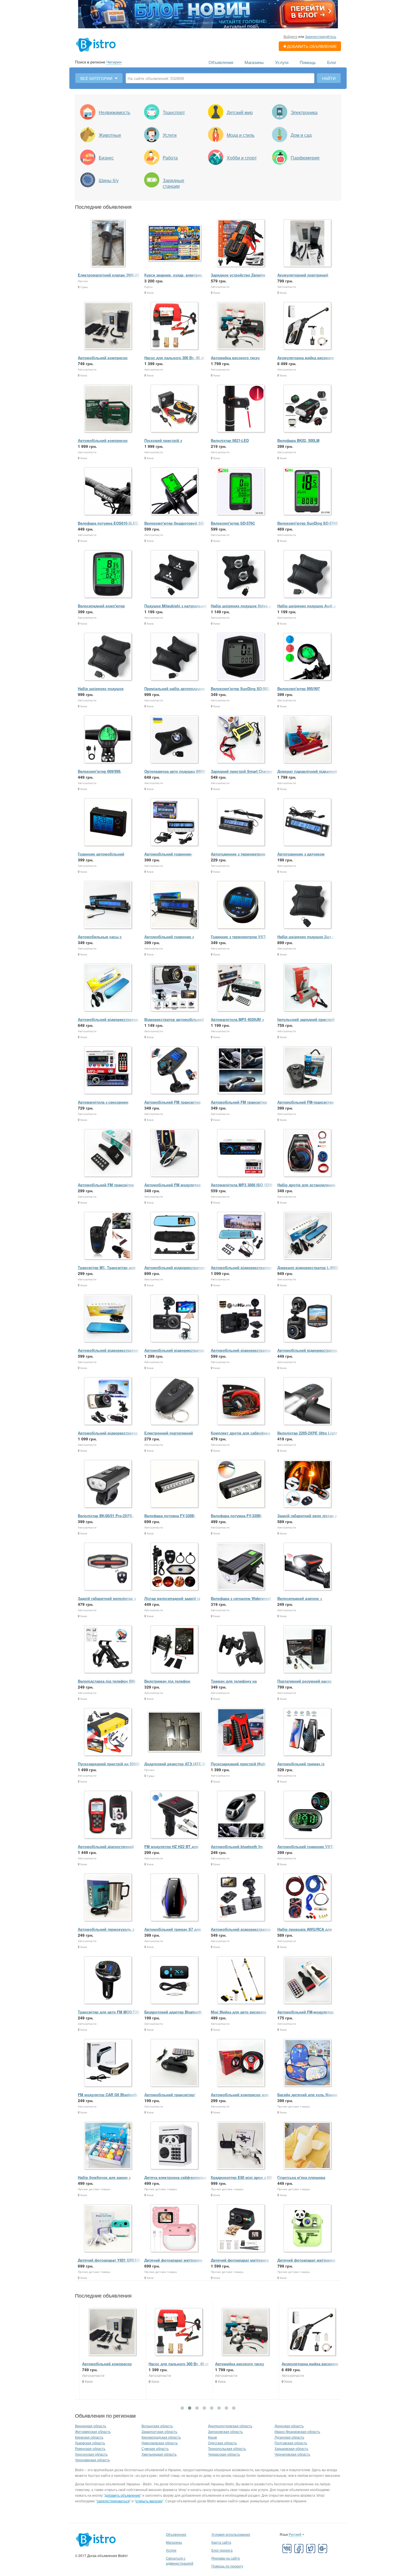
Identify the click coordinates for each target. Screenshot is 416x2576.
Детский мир (240, 112)
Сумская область (155, 2448)
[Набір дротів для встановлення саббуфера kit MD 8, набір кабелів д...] (308, 1153)
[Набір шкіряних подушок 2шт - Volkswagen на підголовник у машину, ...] (308, 905)
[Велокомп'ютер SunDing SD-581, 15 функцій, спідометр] (241, 657)
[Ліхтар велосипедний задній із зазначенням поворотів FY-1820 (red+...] (175, 1567)
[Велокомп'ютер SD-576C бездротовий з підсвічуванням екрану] (241, 492)
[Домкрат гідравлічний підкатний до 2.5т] (308, 740)
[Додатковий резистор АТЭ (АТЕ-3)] (175, 1732)
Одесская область (222, 2443)
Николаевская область (160, 2443)
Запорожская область (225, 2431)
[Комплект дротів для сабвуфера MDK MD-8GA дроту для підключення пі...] (241, 1401)
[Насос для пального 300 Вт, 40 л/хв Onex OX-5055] (175, 326)
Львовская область (90, 2443)
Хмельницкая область (159, 2454)
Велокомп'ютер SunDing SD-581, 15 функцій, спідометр (240, 691)
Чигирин (114, 62)
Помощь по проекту (227, 2566)
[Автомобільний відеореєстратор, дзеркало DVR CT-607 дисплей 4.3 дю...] (108, 988)
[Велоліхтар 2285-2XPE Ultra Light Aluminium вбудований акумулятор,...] (308, 1401)
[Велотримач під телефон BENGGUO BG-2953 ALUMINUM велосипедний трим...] (175, 1650)
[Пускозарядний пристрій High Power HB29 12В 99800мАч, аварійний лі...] (241, 1732)
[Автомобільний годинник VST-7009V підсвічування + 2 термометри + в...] (308, 1815)
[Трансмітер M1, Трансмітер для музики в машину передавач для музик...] (108, 1236)
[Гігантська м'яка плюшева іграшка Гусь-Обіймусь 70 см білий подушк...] (308, 2146)
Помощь (308, 62)
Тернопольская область (227, 2448)
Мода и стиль (241, 135)
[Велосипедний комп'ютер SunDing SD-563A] (108, 574)
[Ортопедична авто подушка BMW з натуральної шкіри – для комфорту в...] (175, 740)
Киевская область (89, 2437)
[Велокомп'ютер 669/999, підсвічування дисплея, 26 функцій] (108, 740)
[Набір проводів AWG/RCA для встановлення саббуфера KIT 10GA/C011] (308, 1898)
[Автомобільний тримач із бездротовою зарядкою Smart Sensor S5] (308, 1732)
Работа (170, 158)
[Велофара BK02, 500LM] (308, 409)
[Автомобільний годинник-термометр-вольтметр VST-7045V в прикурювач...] (175, 822)
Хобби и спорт (242, 158)
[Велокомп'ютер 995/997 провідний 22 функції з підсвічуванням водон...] (308, 657)
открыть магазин (149, 2501)
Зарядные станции (173, 183)
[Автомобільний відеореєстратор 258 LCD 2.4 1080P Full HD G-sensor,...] (308, 1319)
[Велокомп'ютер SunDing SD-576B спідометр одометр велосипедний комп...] (308, 492)
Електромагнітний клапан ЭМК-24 (108, 275)
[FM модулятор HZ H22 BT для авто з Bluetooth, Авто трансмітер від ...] (175, 1815)
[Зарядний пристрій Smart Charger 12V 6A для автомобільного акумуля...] (241, 740)
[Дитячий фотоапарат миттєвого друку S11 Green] (308, 2229)
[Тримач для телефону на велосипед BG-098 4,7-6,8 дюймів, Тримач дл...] (241, 1650)
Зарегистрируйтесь (321, 36)
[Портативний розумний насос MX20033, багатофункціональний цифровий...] (308, 1650)
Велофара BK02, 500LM (298, 440)
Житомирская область (93, 2431)
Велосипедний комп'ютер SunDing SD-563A (101, 609)
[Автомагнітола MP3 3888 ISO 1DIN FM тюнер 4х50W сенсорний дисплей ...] (241, 1153)
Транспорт (174, 112)
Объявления (221, 62)
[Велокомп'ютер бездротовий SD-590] (175, 492)
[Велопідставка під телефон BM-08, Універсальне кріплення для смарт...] (108, 1650)
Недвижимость (114, 112)
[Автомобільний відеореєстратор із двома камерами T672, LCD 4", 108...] (175, 1319)
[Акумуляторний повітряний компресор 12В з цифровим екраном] (308, 243)
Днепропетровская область (230, 2426)
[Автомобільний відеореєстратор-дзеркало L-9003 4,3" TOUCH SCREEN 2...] (241, 1236)
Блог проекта (222, 2550)
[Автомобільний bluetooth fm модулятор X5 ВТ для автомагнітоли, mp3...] (241, 1815)
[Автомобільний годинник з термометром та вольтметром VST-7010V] (175, 905)
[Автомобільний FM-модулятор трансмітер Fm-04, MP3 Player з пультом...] (308, 1980)
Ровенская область (90, 2448)
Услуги (282, 62)
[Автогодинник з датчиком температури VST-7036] (308, 822)
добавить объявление (123, 2495)
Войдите (290, 36)
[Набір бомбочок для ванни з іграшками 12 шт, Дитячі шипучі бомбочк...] (108, 2146)
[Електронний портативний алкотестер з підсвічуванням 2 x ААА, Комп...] (175, 1401)
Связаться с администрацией (180, 2561)
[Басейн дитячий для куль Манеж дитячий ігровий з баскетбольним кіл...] (308, 2063)
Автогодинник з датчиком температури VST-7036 (301, 857)
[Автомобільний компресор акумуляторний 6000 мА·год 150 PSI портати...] (108, 326)
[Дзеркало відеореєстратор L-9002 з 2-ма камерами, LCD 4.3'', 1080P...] (308, 1236)
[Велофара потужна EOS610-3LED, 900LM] (108, 492)
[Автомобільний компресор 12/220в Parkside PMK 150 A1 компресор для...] (108, 409)
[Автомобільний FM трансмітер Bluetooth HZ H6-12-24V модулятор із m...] (108, 1153)
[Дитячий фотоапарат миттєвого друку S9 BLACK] (241, 2229)
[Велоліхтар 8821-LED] (241, 409)
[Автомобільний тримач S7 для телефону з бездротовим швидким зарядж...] (175, 1898)
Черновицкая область (92, 2460)
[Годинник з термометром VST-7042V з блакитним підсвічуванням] (241, 905)
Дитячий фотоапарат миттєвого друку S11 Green (306, 2263)
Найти (329, 78)
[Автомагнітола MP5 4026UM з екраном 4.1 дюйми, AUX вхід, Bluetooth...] (241, 988)
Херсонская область (91, 2454)
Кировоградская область (161, 2437)
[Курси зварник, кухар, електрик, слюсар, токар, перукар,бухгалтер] (175, 243)
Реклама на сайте (226, 2558)
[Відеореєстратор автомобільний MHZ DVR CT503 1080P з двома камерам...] (175, 988)
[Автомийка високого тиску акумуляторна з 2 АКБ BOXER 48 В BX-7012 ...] (241, 326)
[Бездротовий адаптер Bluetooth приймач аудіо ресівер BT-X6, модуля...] (175, 1980)
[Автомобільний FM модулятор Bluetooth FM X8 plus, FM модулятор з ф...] (175, 1153)
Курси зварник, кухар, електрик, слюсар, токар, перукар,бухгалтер (175, 278)
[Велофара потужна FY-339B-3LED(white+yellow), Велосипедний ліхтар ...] (241, 1484)
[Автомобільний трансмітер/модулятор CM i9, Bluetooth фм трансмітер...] (175, 2063)
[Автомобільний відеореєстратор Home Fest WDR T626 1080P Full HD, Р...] (241, 1898)
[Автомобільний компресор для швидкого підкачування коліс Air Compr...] (241, 2063)
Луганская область (289, 2437)
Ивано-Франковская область (297, 2431)
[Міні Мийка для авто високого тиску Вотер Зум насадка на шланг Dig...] (241, 1980)
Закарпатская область (159, 2431)
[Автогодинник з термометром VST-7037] (241, 822)
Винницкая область (91, 2426)
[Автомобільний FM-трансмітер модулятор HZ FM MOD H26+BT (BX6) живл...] (308, 1071)
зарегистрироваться (113, 2501)
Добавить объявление (312, 46)
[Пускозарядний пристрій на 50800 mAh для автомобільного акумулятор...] (108, 1732)
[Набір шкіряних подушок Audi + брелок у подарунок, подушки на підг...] (308, 574)
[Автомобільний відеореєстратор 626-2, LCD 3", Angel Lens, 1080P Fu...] (241, 1319)
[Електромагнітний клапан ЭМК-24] (108, 243)
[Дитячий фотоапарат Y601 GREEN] (108, 2229)
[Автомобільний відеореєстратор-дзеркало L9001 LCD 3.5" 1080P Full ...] (108, 1319)
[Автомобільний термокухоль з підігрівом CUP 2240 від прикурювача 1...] (108, 1898)
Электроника (304, 112)
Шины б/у (109, 180)
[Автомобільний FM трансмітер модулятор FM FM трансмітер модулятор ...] (241, 1071)
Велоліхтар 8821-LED (230, 440)
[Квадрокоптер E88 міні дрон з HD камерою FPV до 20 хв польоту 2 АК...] (241, 2146)
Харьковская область (291, 2448)
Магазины (254, 62)
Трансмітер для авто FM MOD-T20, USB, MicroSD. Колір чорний (109, 2015)
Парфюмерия (305, 158)
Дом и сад (301, 135)
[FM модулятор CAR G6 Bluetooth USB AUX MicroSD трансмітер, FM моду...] (108, 2063)
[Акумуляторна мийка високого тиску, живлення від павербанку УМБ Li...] (308, 326)
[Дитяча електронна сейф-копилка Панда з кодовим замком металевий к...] (175, 2146)
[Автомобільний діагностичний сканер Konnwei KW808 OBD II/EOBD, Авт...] (108, 1815)
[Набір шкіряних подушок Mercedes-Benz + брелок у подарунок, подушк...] (108, 657)
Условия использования (231, 2534)
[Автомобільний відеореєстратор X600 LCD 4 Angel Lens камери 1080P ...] (108, 1401)
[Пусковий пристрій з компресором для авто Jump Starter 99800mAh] (175, 409)
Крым (212, 2437)
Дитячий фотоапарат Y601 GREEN (109, 2260)
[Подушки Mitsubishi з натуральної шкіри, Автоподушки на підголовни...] (175, 574)
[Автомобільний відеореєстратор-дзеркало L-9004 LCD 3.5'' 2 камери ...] (175, 1236)
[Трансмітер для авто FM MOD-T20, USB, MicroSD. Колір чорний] (108, 1980)
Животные (110, 135)
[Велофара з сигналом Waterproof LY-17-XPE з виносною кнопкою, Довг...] (241, 1567)
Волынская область (157, 2426)
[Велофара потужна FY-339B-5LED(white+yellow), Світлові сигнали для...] (175, 1484)
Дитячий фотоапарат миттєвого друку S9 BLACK (240, 2263)
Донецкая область (289, 2426)
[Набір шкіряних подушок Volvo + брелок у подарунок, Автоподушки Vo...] (241, 574)
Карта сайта (221, 2542)
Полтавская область (291, 2443)
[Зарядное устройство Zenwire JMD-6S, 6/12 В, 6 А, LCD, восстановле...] (241, 243)
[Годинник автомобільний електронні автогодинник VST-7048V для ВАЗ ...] (108, 822)
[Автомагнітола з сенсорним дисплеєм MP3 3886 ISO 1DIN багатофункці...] (108, 1071)
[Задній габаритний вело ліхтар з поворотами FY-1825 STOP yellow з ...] (308, 1484)
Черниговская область (292, 2454)
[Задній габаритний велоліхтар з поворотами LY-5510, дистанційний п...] (108, 1567)
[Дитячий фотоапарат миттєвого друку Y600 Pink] (175, 2229)
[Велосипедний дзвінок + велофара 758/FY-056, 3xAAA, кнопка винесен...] (308, 1567)
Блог (332, 62)
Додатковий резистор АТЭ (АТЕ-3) (175, 1764)
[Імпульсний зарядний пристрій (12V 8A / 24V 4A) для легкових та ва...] (308, 988)
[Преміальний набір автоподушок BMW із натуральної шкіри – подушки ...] (175, 657)
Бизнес (106, 158)
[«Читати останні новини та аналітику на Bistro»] (208, 14)
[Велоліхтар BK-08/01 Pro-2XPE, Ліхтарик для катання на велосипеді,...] (108, 1484)
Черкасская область (224, 2454)
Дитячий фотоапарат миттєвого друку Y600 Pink (173, 2263)
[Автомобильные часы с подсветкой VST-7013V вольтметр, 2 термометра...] (108, 905)
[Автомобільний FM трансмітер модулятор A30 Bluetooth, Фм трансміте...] (175, 1071)
